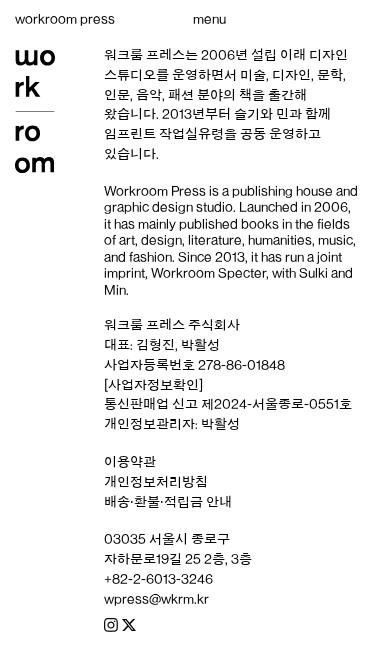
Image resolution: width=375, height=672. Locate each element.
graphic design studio (168, 207)
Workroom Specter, (210, 273)
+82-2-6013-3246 (158, 579)
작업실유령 (191, 134)
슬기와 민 (261, 114)
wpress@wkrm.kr (156, 599)
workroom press (65, 19)
